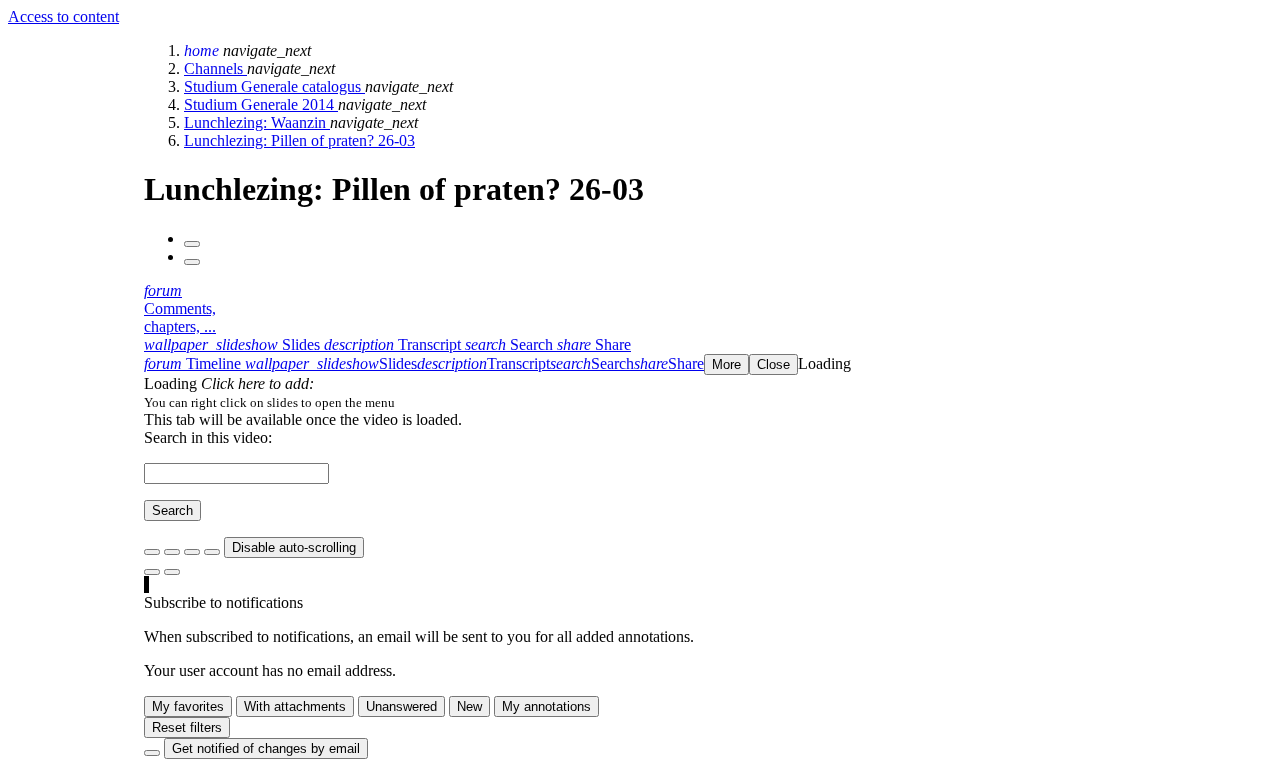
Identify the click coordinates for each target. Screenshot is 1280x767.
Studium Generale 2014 (261, 104)
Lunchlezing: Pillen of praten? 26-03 (299, 140)
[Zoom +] (212, 552)
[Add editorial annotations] (172, 572)
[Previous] (192, 244)
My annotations (546, 706)
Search (172, 510)
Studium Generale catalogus (274, 86)
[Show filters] (172, 552)
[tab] (234, 344)
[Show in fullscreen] (152, 552)
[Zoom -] (192, 552)
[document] (708, 402)
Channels (215, 68)
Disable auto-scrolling (294, 547)
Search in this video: (208, 437)
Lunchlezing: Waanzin (257, 122)
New (469, 706)
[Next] (192, 262)
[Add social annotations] (152, 572)
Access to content (63, 16)
